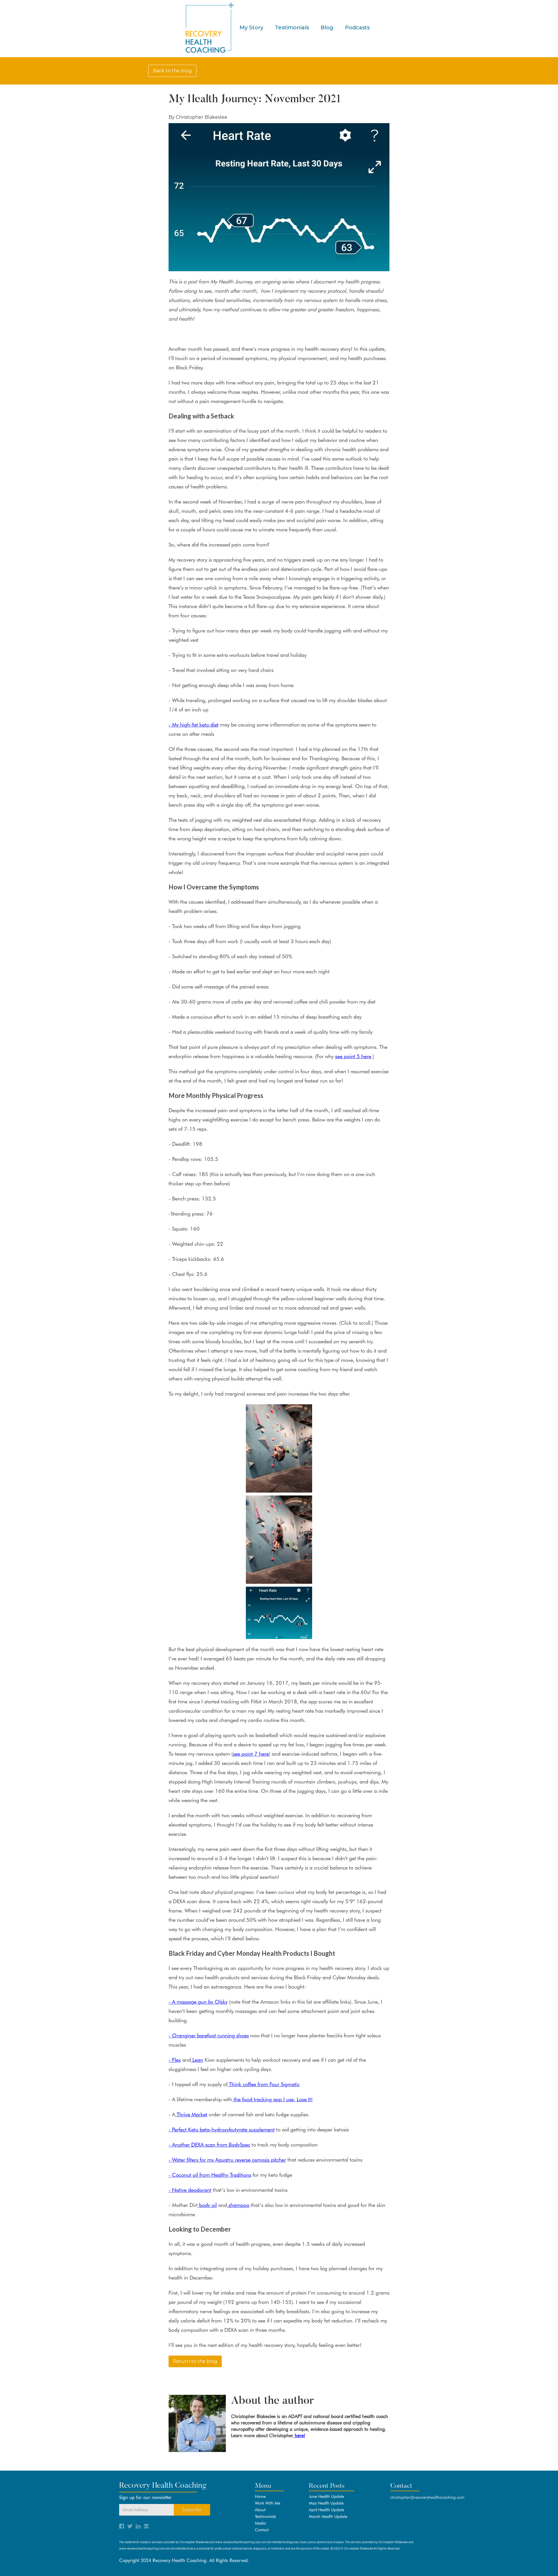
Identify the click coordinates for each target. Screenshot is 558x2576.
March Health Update (328, 2516)
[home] (208, 28)
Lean (197, 2060)
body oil (207, 2205)
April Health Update (327, 2510)
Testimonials (292, 28)
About (260, 2510)
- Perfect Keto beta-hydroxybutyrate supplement (222, 2130)
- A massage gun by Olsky (198, 2002)
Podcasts (357, 28)
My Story (251, 28)
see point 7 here (251, 1754)
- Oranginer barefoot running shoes (209, 2035)
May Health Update (326, 2503)
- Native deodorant (190, 2190)
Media (260, 2523)
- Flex (175, 2060)
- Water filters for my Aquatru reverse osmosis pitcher (227, 2160)
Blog (327, 28)
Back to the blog (172, 71)
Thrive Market (191, 2114)
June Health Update (327, 2496)
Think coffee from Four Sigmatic (264, 2084)
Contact (262, 2530)
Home (260, 2496)
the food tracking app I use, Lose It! (272, 2099)
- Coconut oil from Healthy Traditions (210, 2175)
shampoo (238, 2205)
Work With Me (268, 2503)
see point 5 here (353, 1056)
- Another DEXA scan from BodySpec (209, 2145)
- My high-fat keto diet (194, 725)
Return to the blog (195, 2361)
